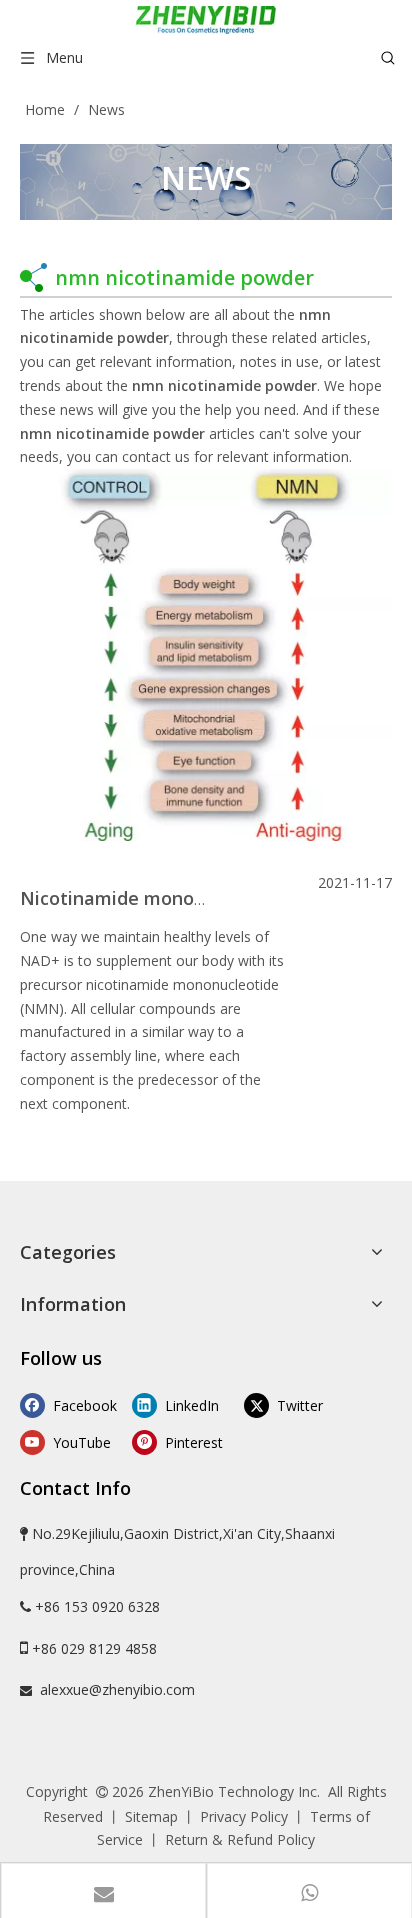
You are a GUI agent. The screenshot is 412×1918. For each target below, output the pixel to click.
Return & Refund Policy (240, 1839)
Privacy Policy (244, 1816)
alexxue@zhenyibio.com (117, 1689)
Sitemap (151, 1816)
